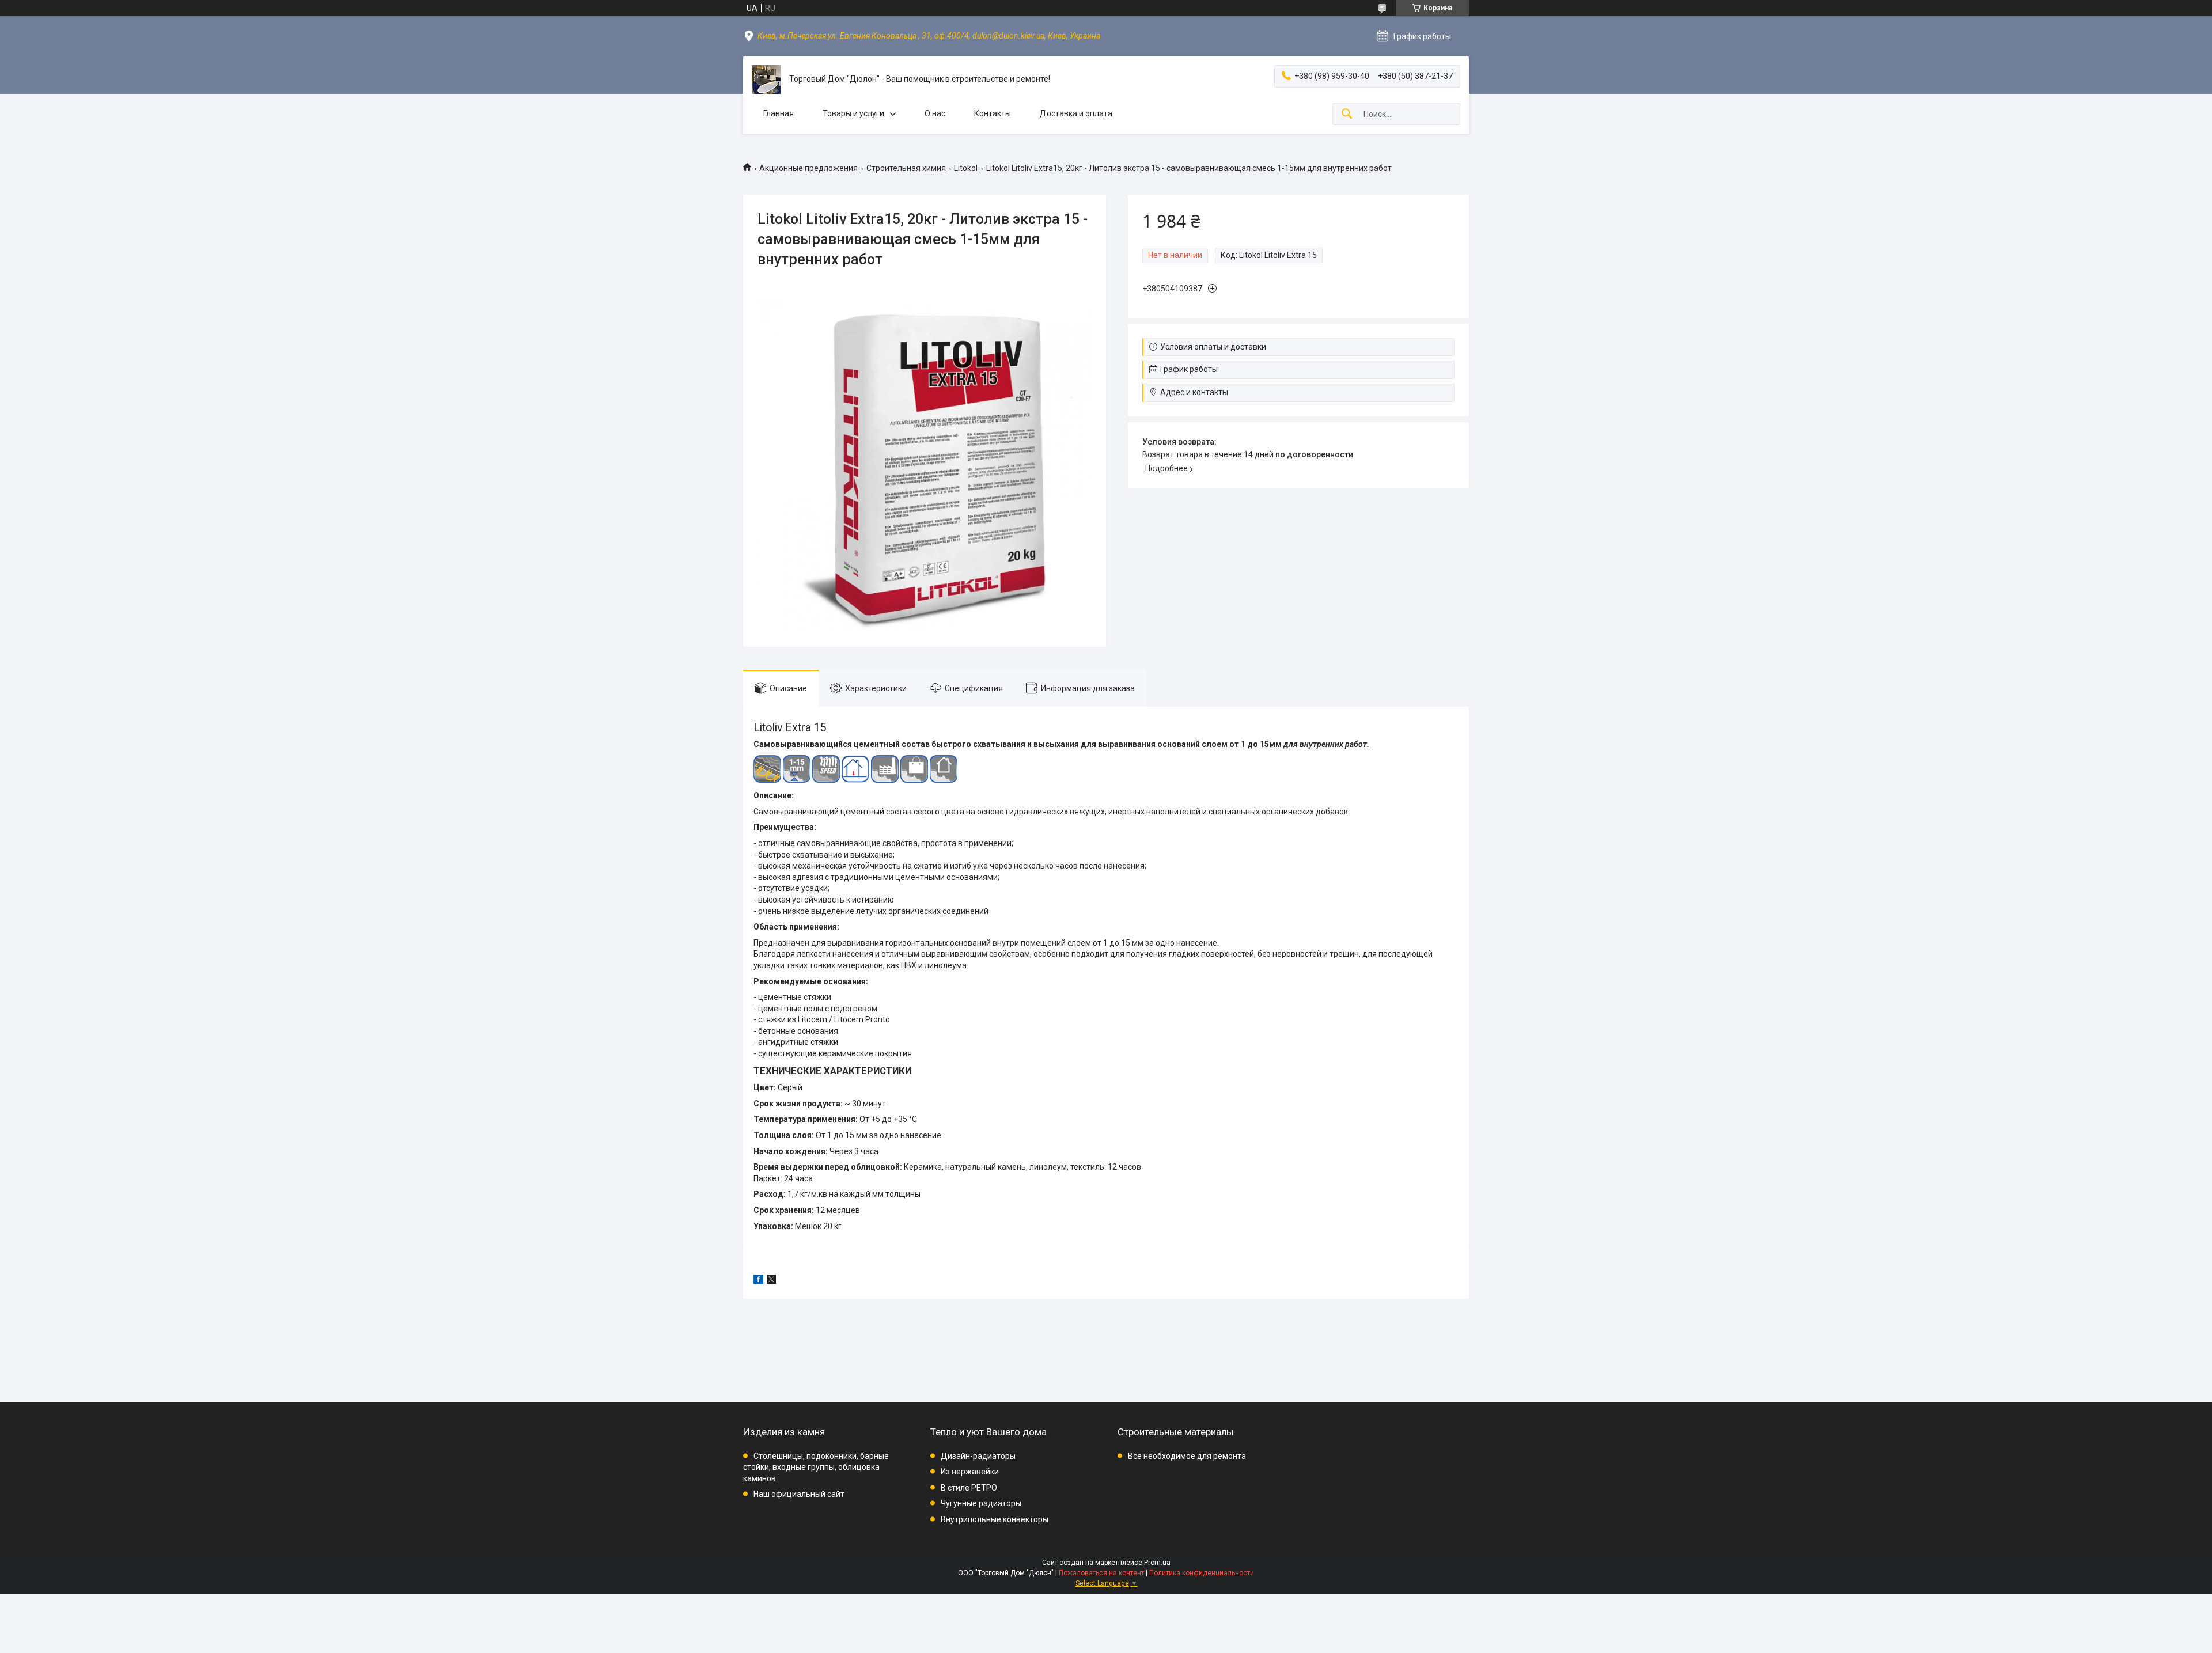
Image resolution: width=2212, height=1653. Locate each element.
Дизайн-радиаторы (978, 1456)
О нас (935, 113)
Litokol (966, 168)
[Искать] (1347, 114)
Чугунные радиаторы (981, 1503)
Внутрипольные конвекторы (995, 1519)
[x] (771, 1281)
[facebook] (758, 1281)
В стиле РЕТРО (969, 1488)
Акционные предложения (808, 168)
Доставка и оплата (1076, 113)
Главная (779, 113)
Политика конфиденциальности (1202, 1573)
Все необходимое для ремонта (1187, 1456)
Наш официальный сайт (799, 1494)
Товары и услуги (853, 113)
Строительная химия (906, 168)
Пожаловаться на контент (1101, 1573)
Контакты (993, 113)
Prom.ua (1157, 1563)
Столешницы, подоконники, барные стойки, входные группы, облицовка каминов (816, 1467)
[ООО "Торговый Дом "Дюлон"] (766, 79)
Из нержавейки (970, 1472)
